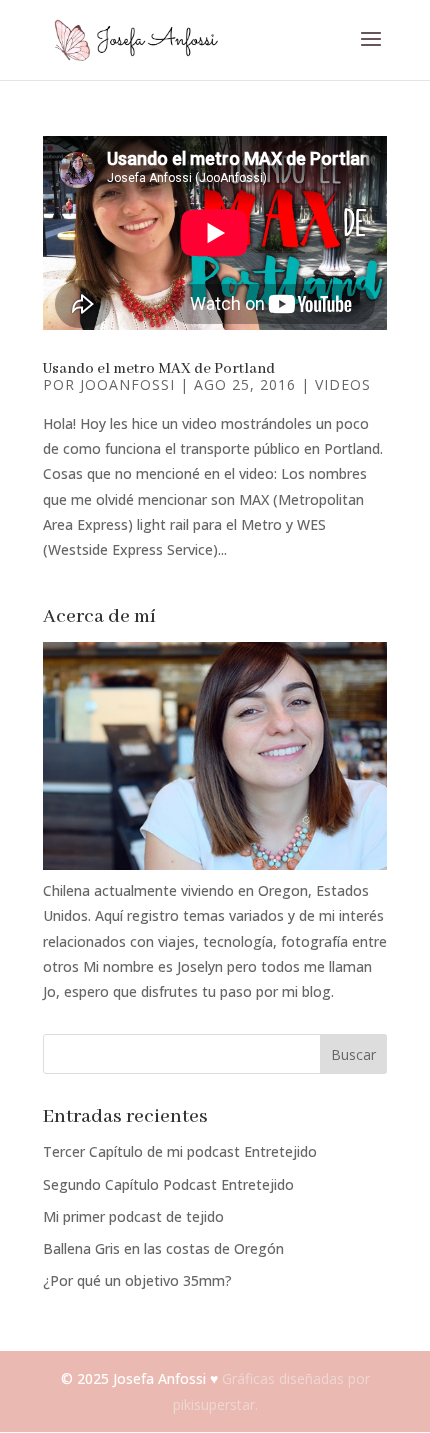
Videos (343, 384)
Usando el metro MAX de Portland (159, 369)
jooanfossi (127, 384)
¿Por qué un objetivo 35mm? (137, 1280)
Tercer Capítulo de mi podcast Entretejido (180, 1151)
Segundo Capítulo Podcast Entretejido (168, 1184)
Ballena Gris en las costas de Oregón (163, 1248)
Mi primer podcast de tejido (133, 1216)
